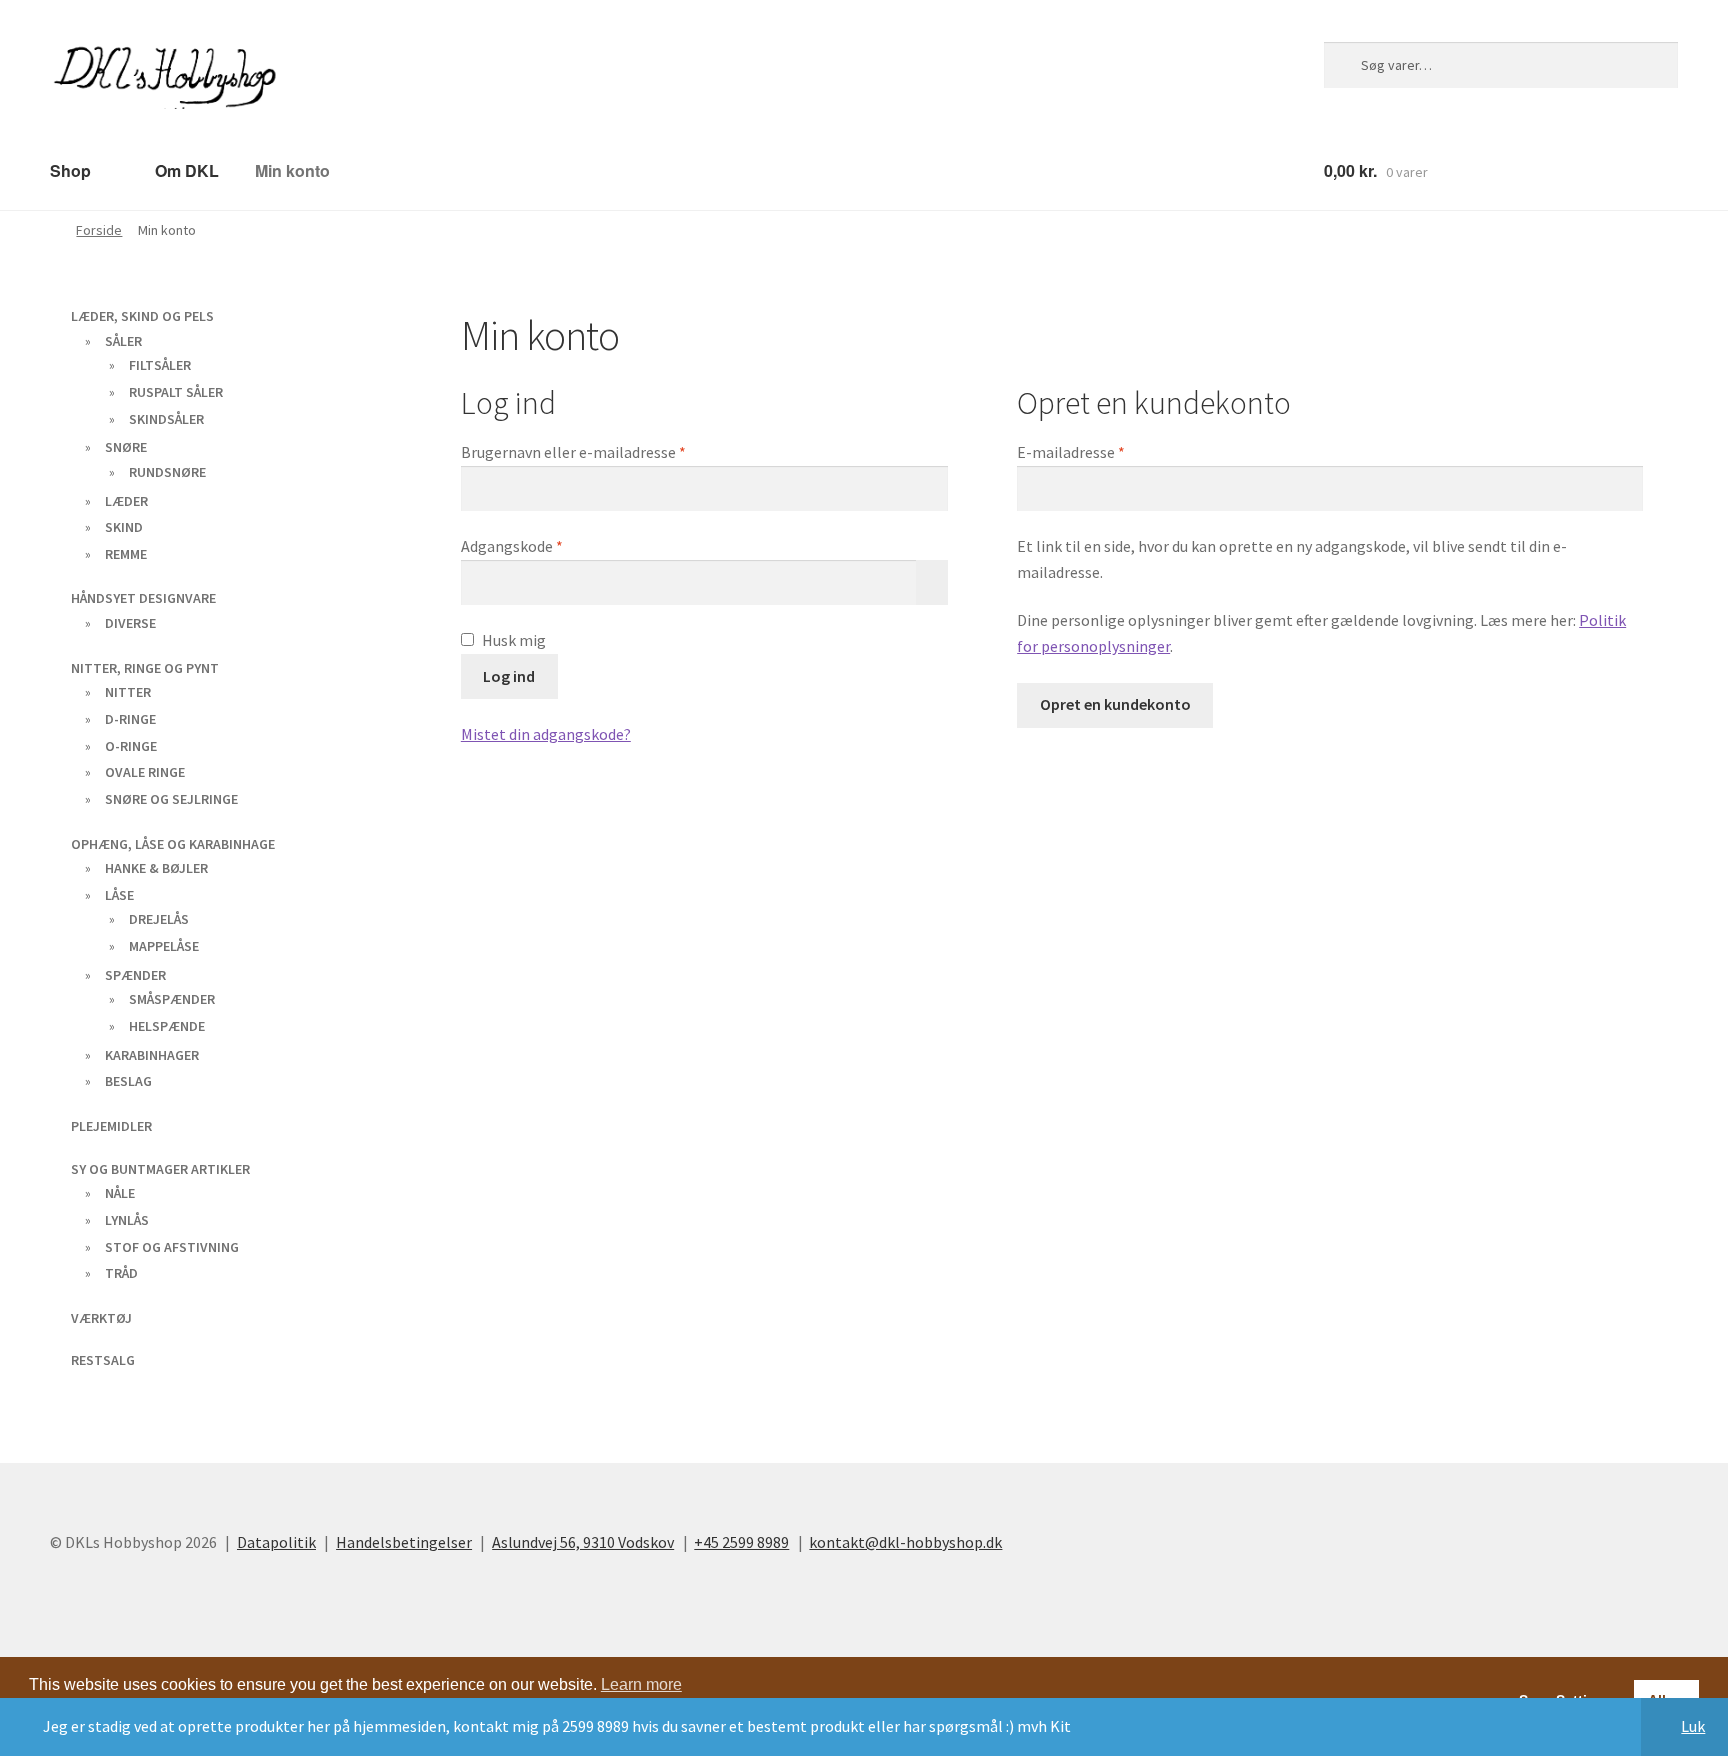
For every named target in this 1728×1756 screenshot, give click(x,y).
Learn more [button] (641, 1302)
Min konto (277, 170)
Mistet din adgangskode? (546, 733)
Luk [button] (1693, 1726)
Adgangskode (544, 544)
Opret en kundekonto (1115, 703)
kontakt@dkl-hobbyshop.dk (905, 1160)
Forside (99, 229)
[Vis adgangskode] (932, 582)
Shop (68, 170)
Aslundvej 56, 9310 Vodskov (583, 1160)
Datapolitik (276, 1160)
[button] (47, 1334)
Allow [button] (1667, 1318)
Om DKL (178, 170)
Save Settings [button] (1566, 1318)
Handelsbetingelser (404, 1160)
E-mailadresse (1103, 450)
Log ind (509, 675)
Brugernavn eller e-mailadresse (606, 450)
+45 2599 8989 (741, 1160)
